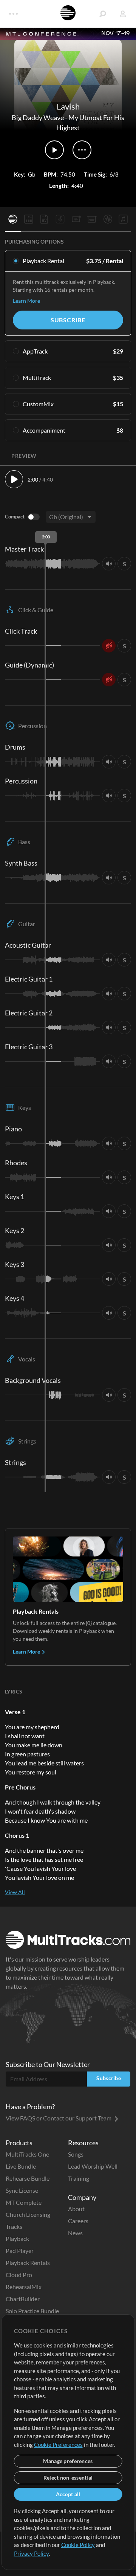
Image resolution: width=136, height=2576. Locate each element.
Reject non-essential (68, 2478)
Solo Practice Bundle (32, 2311)
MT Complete (24, 2202)
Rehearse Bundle (28, 2178)
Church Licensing (28, 2214)
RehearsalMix (24, 2287)
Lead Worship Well (93, 2166)
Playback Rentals (28, 2263)
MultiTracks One (27, 2154)
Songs (76, 2154)
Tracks (14, 2226)
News (75, 2233)
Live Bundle (21, 2166)
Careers (78, 2221)
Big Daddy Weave (38, 117)
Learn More (26, 301)
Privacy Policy (31, 2553)
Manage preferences (68, 2461)
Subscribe (68, 320)
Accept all (68, 2494)
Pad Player (20, 2251)
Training (79, 2178)
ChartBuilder (23, 2299)
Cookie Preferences (58, 2445)
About (76, 2209)
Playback (17, 2238)
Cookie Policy (78, 2545)
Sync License (22, 2190)
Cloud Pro (19, 2275)
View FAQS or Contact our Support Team (59, 2118)
